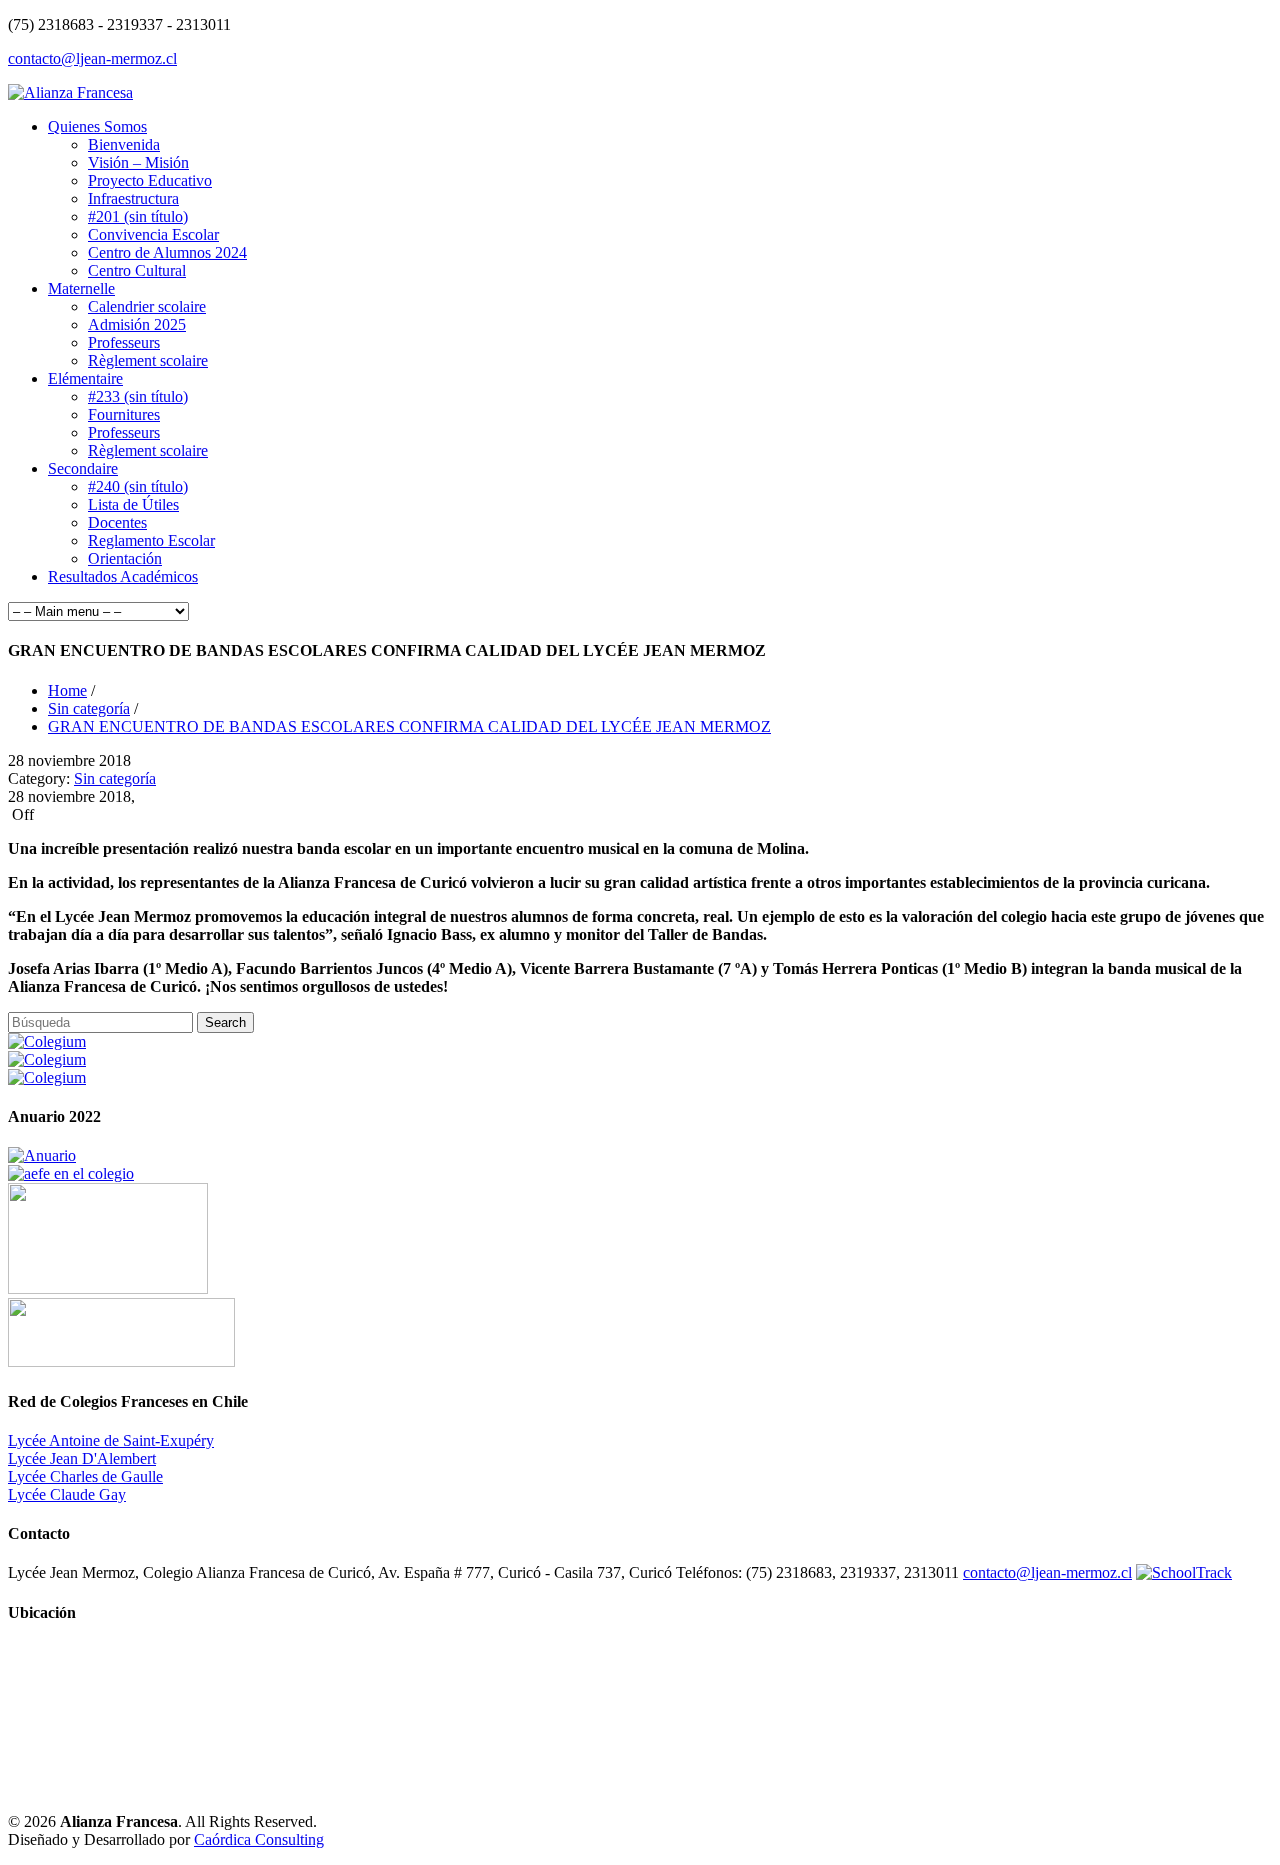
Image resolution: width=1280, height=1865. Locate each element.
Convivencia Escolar (153, 234)
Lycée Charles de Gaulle (85, 1476)
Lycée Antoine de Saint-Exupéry (111, 1440)
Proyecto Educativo (150, 180)
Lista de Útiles (133, 504)
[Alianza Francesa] (70, 92)
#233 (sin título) (138, 396)
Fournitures (124, 414)
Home (67, 690)
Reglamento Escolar (151, 540)
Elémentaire (85, 378)
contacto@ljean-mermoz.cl (92, 58)
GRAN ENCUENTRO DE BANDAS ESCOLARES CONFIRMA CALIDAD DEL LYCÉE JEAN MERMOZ (409, 726)
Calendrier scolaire (147, 306)
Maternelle (81, 288)
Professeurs (124, 342)
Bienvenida (124, 144)
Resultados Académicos (123, 576)
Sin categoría (89, 708)
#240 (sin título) (138, 486)
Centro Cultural (137, 270)
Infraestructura (133, 198)
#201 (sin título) (138, 216)
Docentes (117, 522)
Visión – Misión (138, 162)
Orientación (125, 558)
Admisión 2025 (137, 324)
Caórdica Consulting (259, 1839)
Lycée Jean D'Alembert (82, 1458)
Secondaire (83, 468)
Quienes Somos (97, 126)
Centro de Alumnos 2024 (167, 252)
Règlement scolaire (148, 360)
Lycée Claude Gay (67, 1494)
